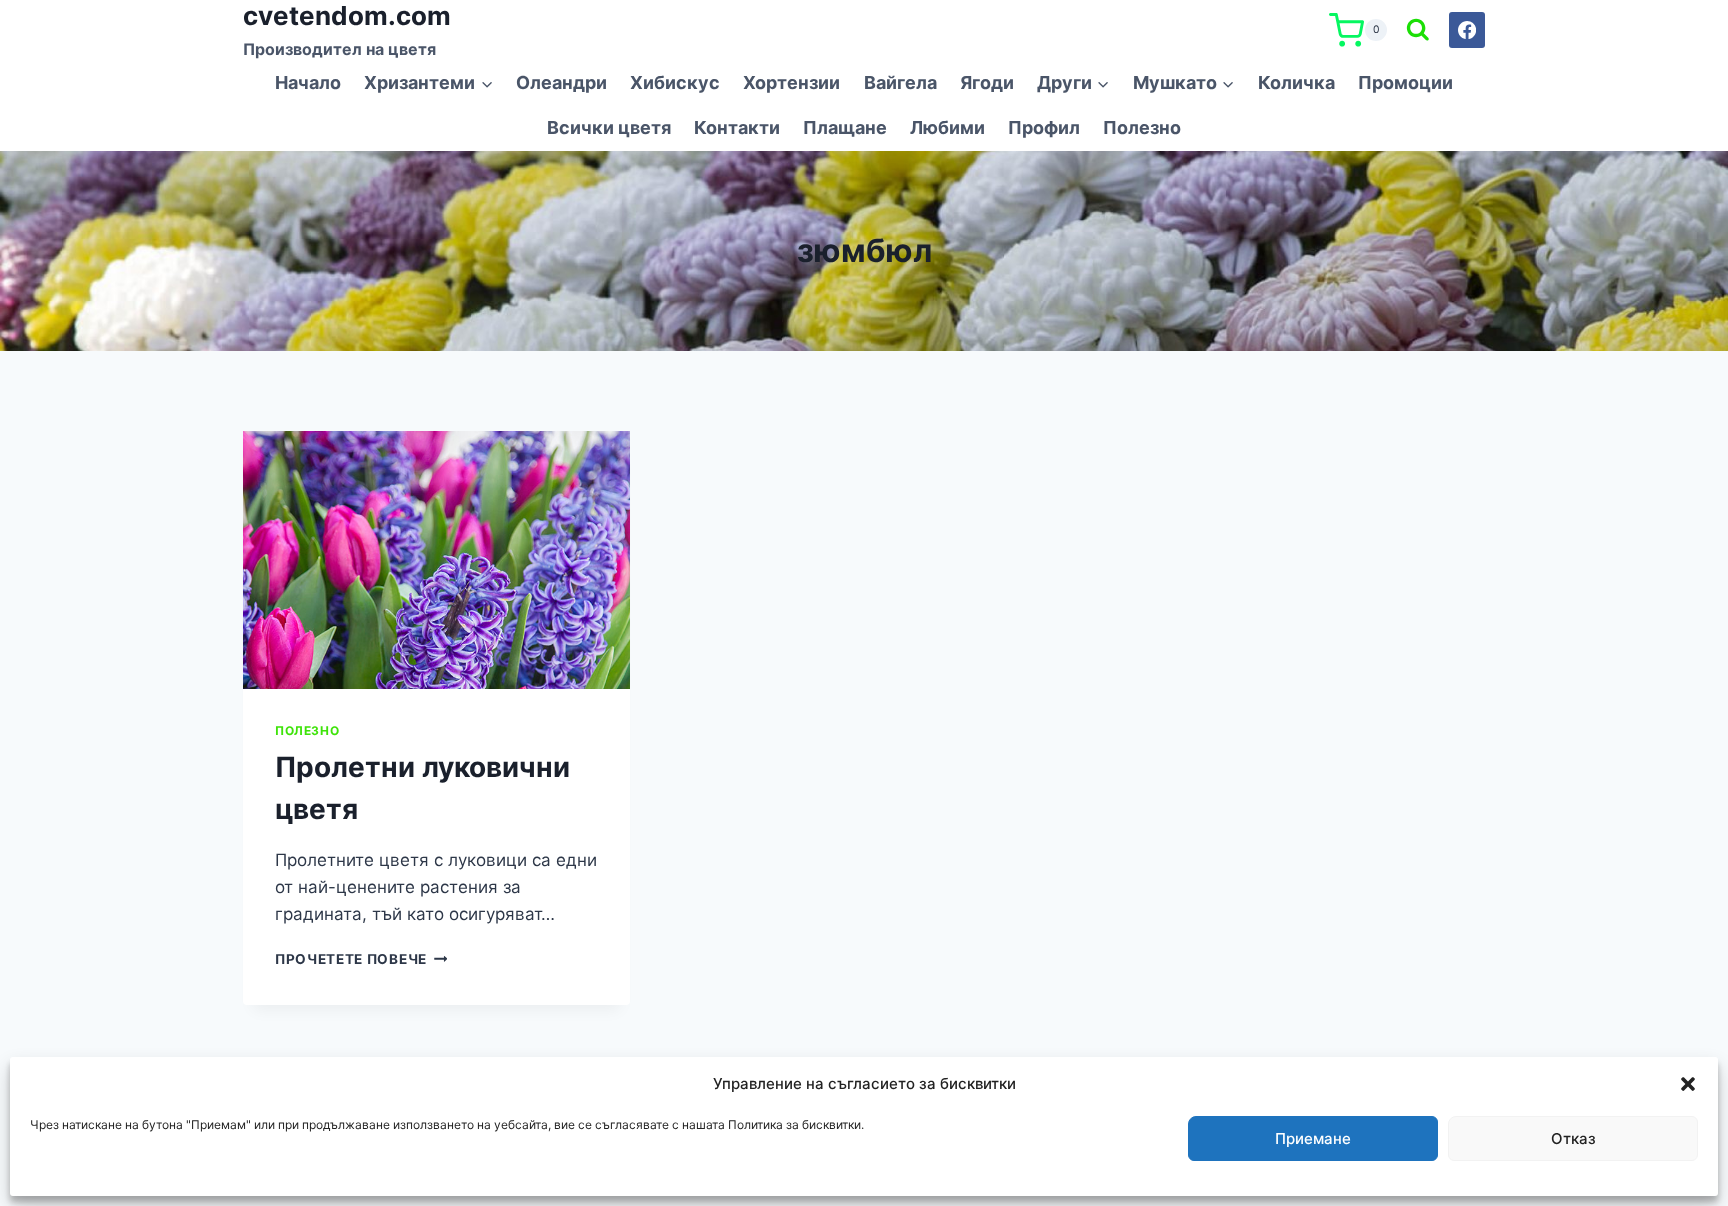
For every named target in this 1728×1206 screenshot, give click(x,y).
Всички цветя (609, 127)
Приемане (1313, 1138)
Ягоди (987, 82)
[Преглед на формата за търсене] (1418, 31)
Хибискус (675, 82)
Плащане (845, 127)
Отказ (1573, 1138)
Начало (308, 82)
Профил (1044, 127)
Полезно (1142, 127)
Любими (947, 127)
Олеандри (561, 82)
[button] (1688, 1084)
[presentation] (436, 560)
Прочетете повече (361, 959)
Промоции (1405, 82)
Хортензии (791, 82)
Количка (1296, 82)
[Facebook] (1467, 30)
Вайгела (900, 82)
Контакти (737, 127)
